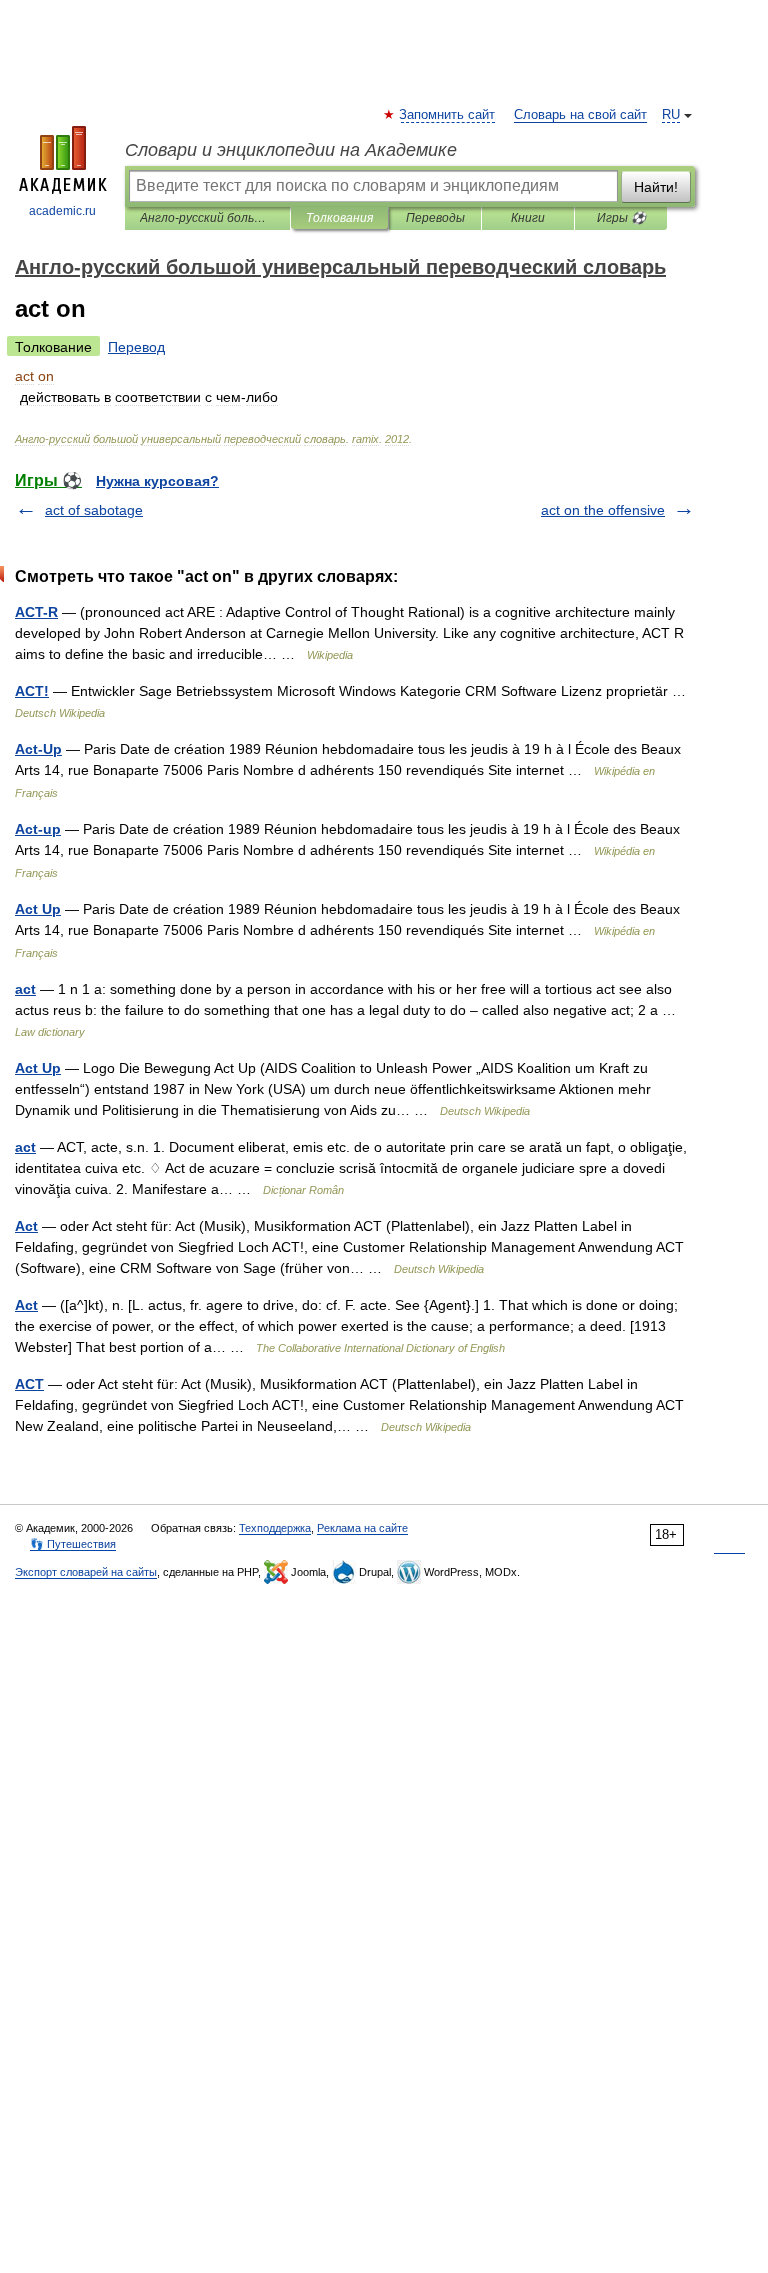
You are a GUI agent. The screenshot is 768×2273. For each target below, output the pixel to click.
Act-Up (38, 749)
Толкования (339, 218)
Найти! (656, 187)
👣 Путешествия (73, 1544)
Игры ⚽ (621, 218)
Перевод (136, 347)
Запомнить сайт (448, 115)
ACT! (32, 691)
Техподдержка (275, 1528)
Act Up (38, 909)
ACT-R (36, 612)
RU (671, 115)
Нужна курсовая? (157, 481)
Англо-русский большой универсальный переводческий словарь (207, 218)
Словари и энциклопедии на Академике (291, 150)
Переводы (435, 218)
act (25, 989)
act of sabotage (94, 510)
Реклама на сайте (362, 1528)
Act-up (38, 829)
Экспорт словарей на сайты (86, 1572)
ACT (29, 1384)
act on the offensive (603, 510)
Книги (528, 218)
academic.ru (62, 211)
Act (26, 1226)
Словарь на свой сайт (580, 115)
